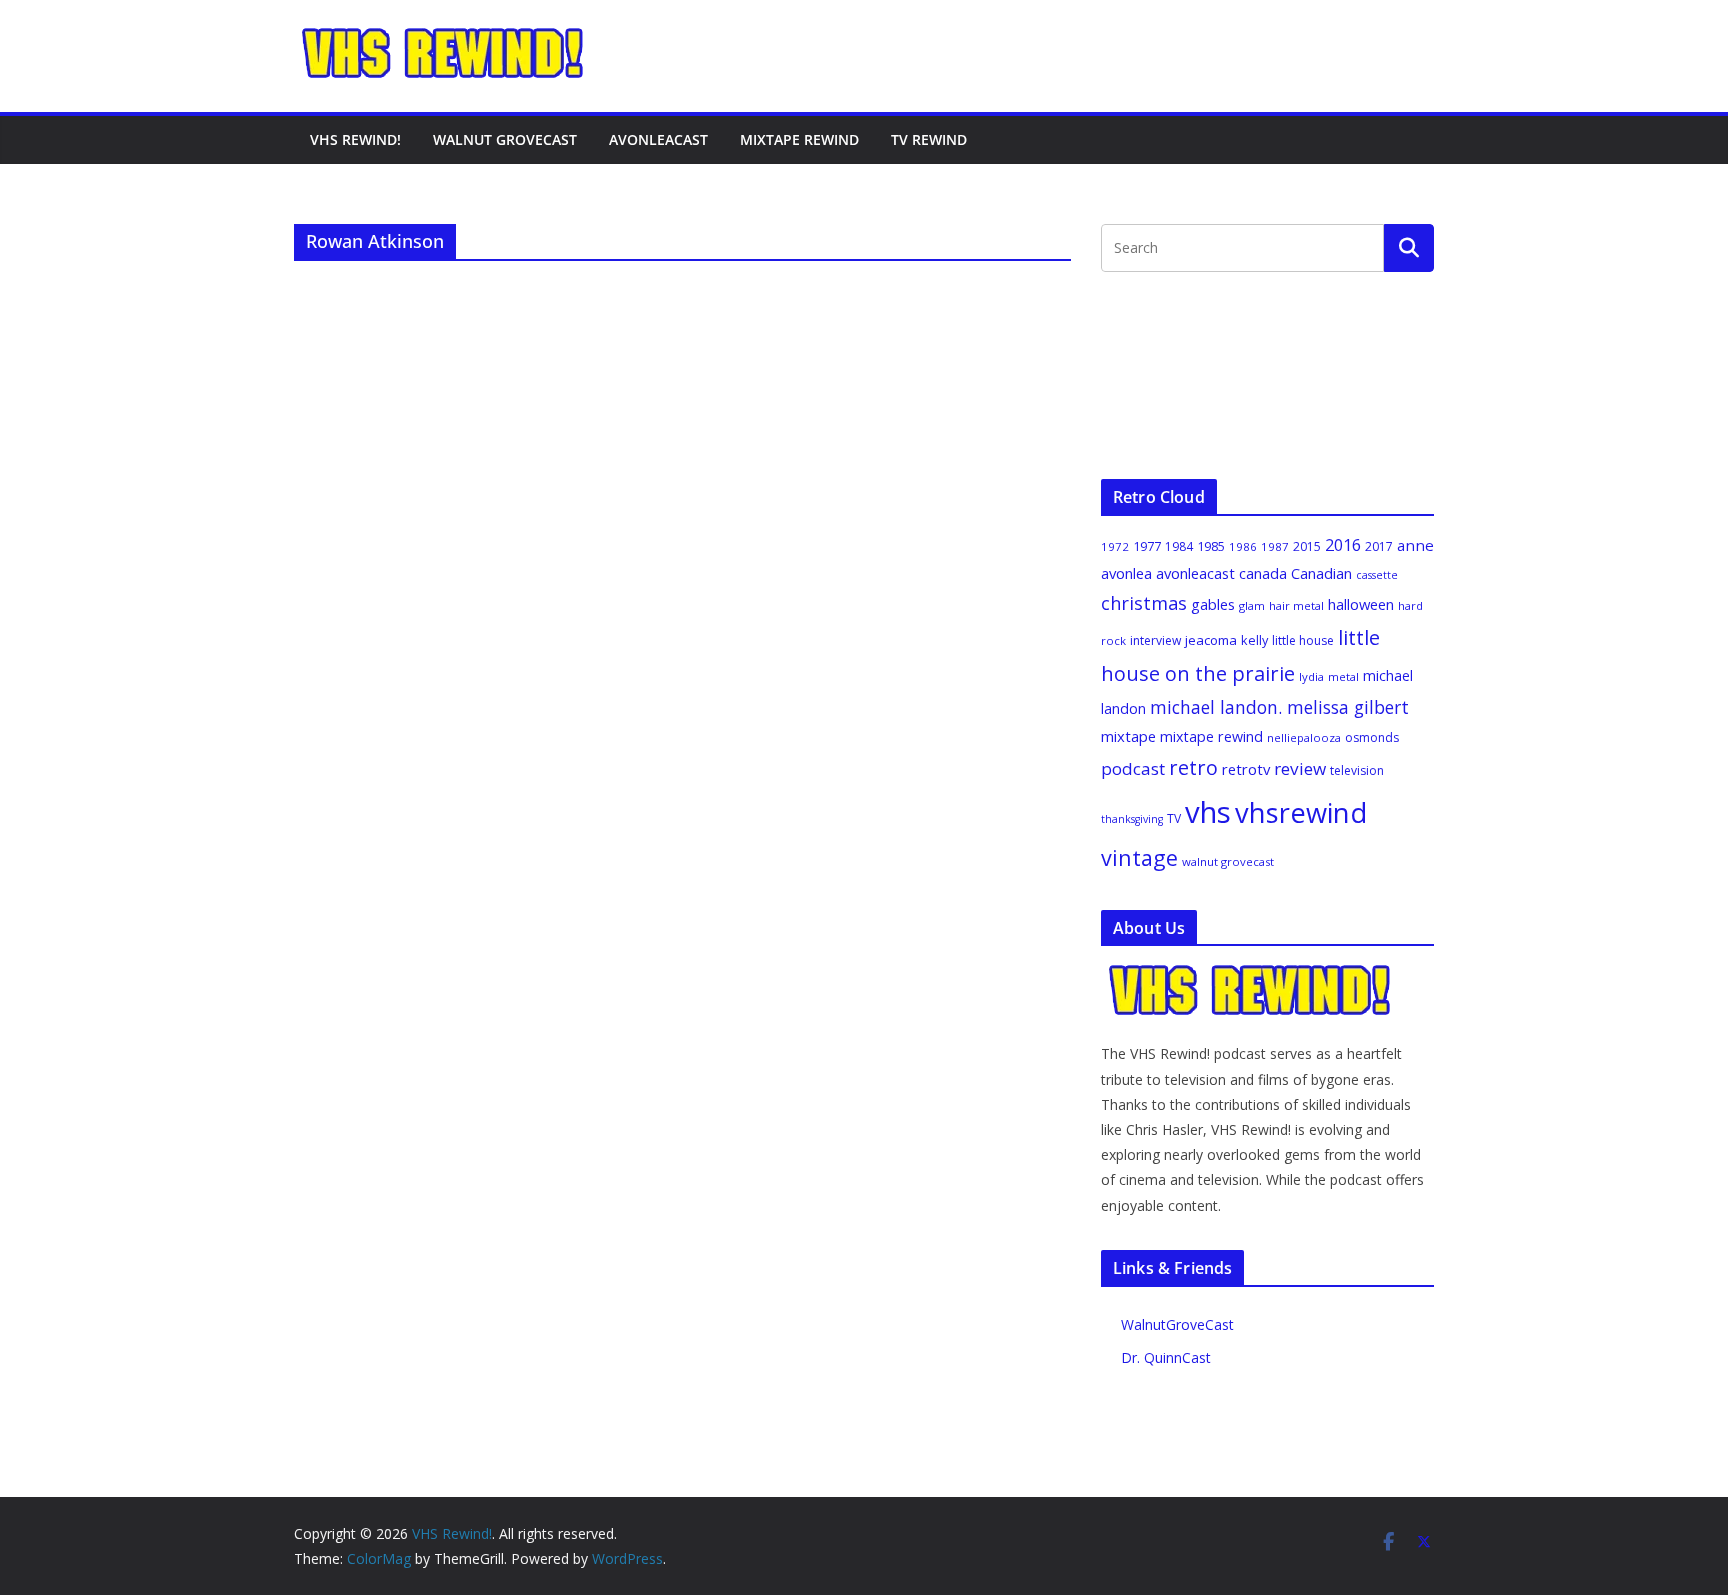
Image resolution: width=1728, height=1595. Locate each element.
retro (1193, 767)
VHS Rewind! (355, 139)
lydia (1311, 676)
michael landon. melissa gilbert (1279, 707)
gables (1213, 604)
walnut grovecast (1228, 861)
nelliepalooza (1304, 737)
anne (1415, 545)
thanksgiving (1132, 819)
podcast (1133, 768)
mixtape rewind (1211, 736)
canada (1263, 573)
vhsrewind (1301, 812)
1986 (1243, 546)
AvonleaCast (658, 139)
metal (1343, 676)
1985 (1211, 546)
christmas (1144, 603)
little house (1303, 640)
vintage (1139, 857)
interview (1155, 640)
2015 (1307, 546)
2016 (1343, 545)
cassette (1377, 575)
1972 (1115, 546)
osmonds (1372, 737)
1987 (1275, 546)
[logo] (1251, 973)
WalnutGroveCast (1177, 1324)
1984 (1179, 546)
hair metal (1296, 605)
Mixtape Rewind (799, 139)
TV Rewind (929, 139)
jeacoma (1211, 640)
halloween (1361, 604)
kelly (1254, 640)
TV (1174, 818)
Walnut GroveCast (505, 139)
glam (1252, 605)
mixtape (1128, 736)
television (1357, 770)
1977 (1147, 546)
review (1300, 768)
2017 (1379, 546)
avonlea (1126, 573)
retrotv (1246, 769)
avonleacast (1195, 573)
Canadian (1321, 573)
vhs (1208, 812)
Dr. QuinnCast (1166, 1357)
